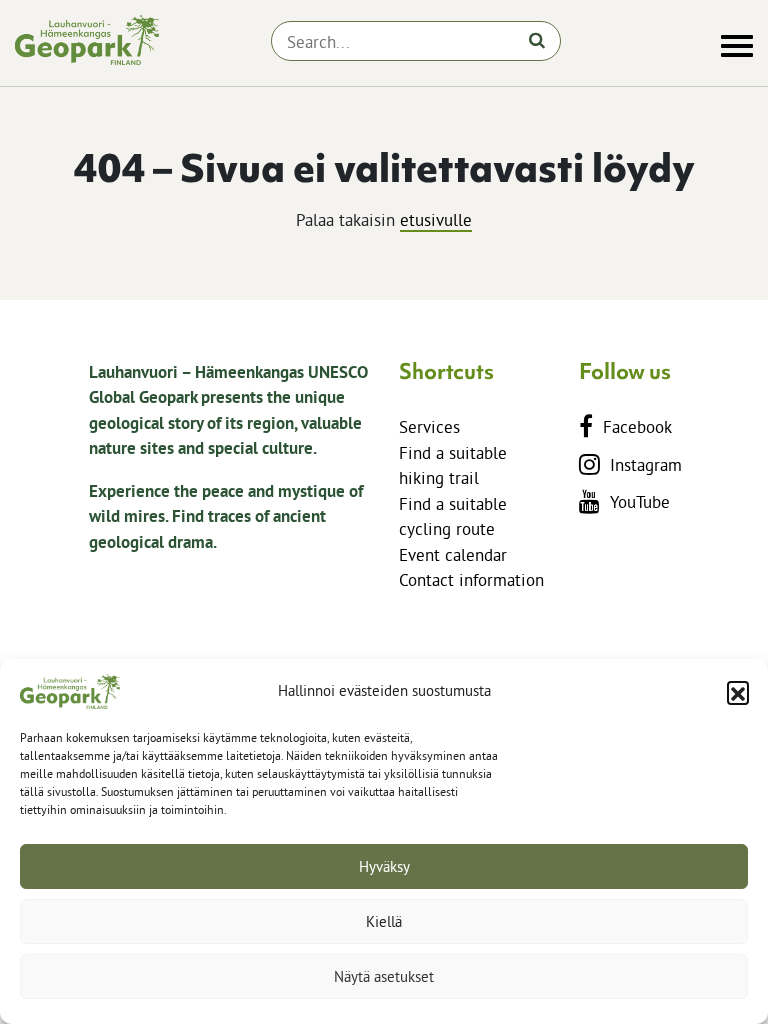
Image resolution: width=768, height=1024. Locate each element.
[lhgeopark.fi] (87, 40)
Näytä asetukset (384, 976)
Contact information (471, 579)
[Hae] (537, 40)
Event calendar (453, 554)
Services (429, 426)
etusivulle (436, 219)
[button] (738, 692)
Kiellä (384, 921)
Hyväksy (384, 866)
